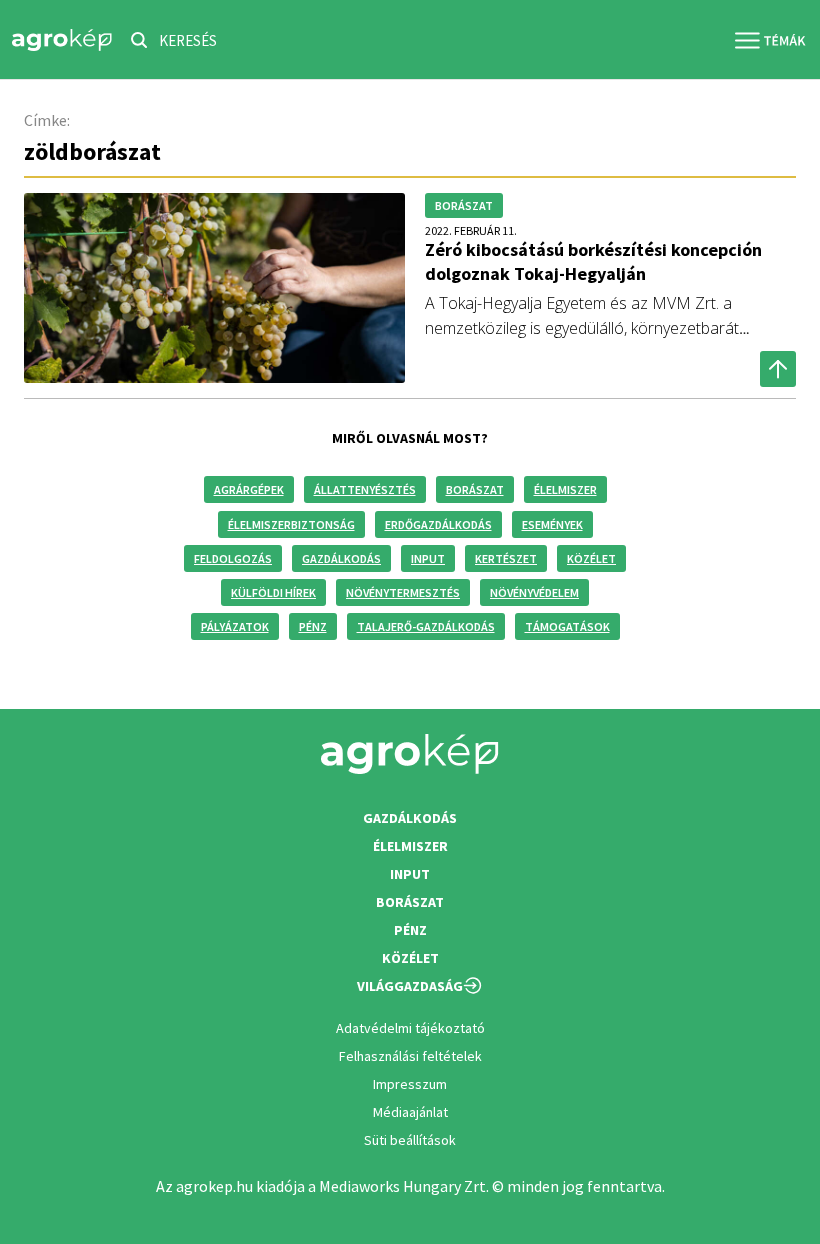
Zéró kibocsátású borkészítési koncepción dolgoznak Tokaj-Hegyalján (593, 261)
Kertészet (506, 558)
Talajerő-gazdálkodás (426, 626)
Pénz (313, 626)
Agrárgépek (249, 489)
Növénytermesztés (403, 592)
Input (428, 558)
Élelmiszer (565, 489)
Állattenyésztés (365, 489)
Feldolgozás (233, 558)
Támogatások (567, 626)
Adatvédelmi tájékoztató (410, 1028)
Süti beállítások (410, 1140)
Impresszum (410, 1084)
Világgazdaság (410, 986)
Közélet (591, 558)
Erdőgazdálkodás (438, 524)
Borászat (475, 489)
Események (552, 524)
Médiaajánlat (410, 1112)
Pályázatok (235, 626)
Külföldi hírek (273, 592)
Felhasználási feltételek (410, 1056)
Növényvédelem (534, 592)
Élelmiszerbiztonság (291, 524)
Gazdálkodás (341, 558)
